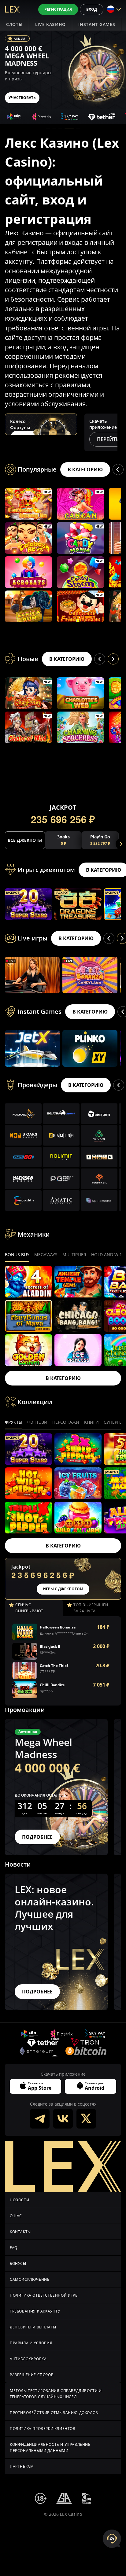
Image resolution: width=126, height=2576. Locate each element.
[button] (48, 128)
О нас (16, 2216)
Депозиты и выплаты (33, 2327)
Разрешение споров (32, 2375)
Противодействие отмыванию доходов (54, 2413)
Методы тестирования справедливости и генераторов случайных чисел (56, 2394)
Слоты (14, 24)
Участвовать (22, 98)
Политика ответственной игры (44, 2295)
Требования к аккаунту (35, 2311)
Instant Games (97, 24)
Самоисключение (30, 2279)
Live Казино (51, 24)
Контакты (20, 2232)
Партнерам (22, 2466)
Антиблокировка (28, 2359)
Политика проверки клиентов (43, 2429)
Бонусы (18, 2263)
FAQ (14, 2248)
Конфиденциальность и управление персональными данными (50, 2447)
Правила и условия (31, 2343)
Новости (19, 2200)
